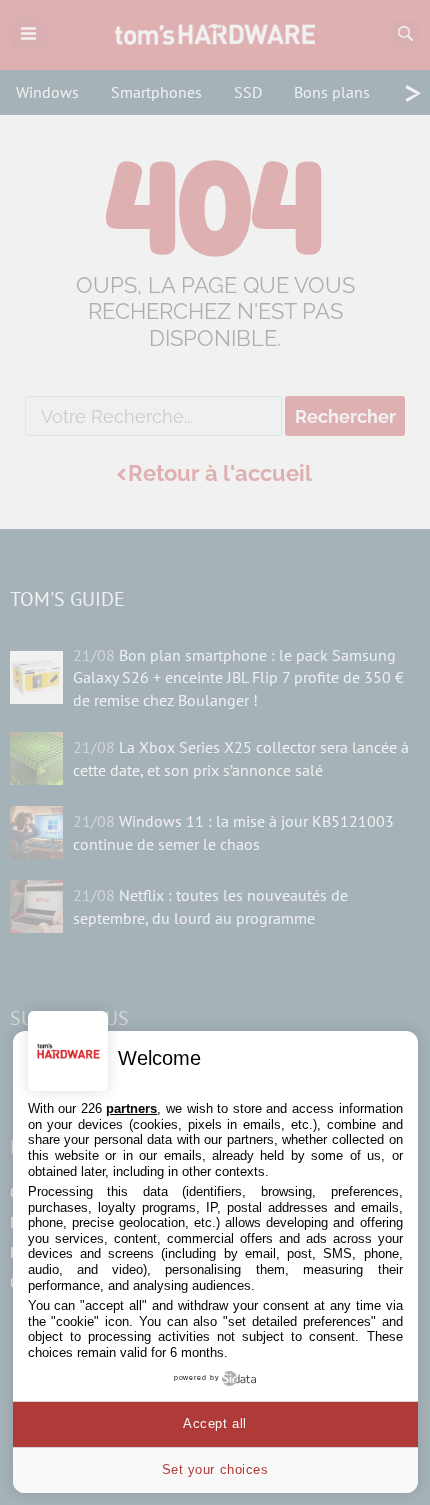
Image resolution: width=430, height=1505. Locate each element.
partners (131, 1108)
